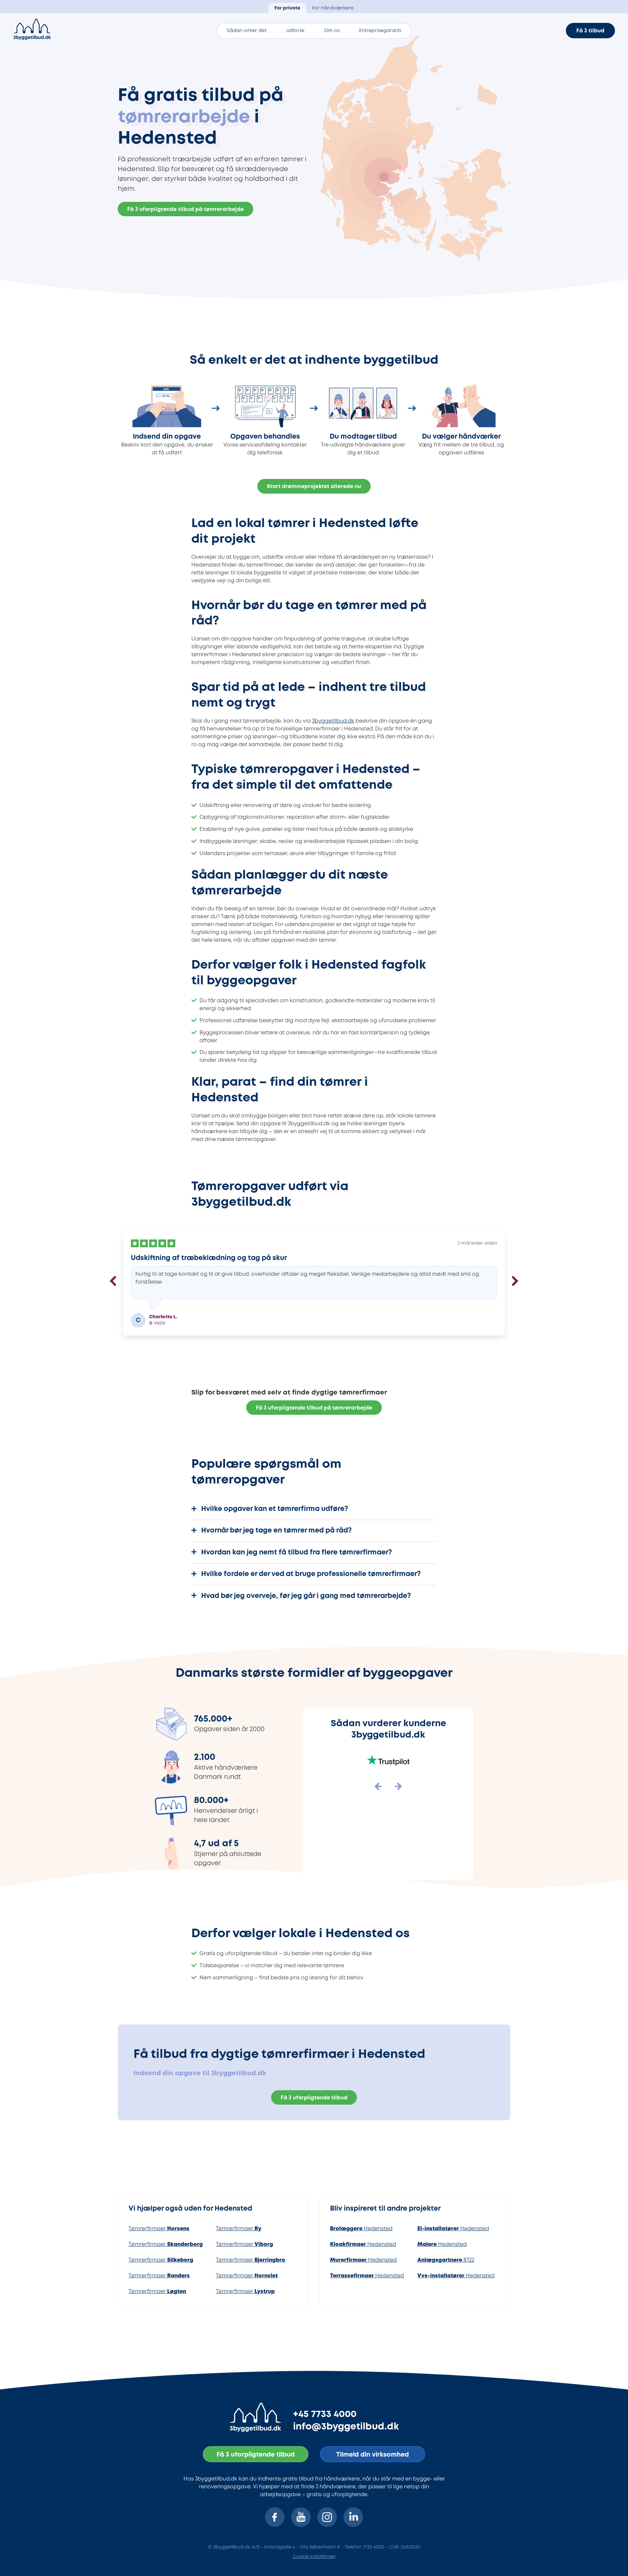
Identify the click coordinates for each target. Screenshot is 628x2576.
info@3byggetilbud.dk (346, 2427)
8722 (446, 2260)
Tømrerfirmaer (159, 2229)
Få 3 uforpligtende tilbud (314, 2098)
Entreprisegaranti (380, 31)
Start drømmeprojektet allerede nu (314, 487)
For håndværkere (333, 8)
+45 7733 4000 (325, 2414)
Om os (332, 31)
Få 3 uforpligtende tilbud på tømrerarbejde (185, 210)
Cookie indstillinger (314, 2557)
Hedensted (361, 2229)
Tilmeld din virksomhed (373, 2455)
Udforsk (295, 31)
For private (287, 8)
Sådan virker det (247, 31)
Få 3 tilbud (590, 31)
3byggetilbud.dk (333, 721)
